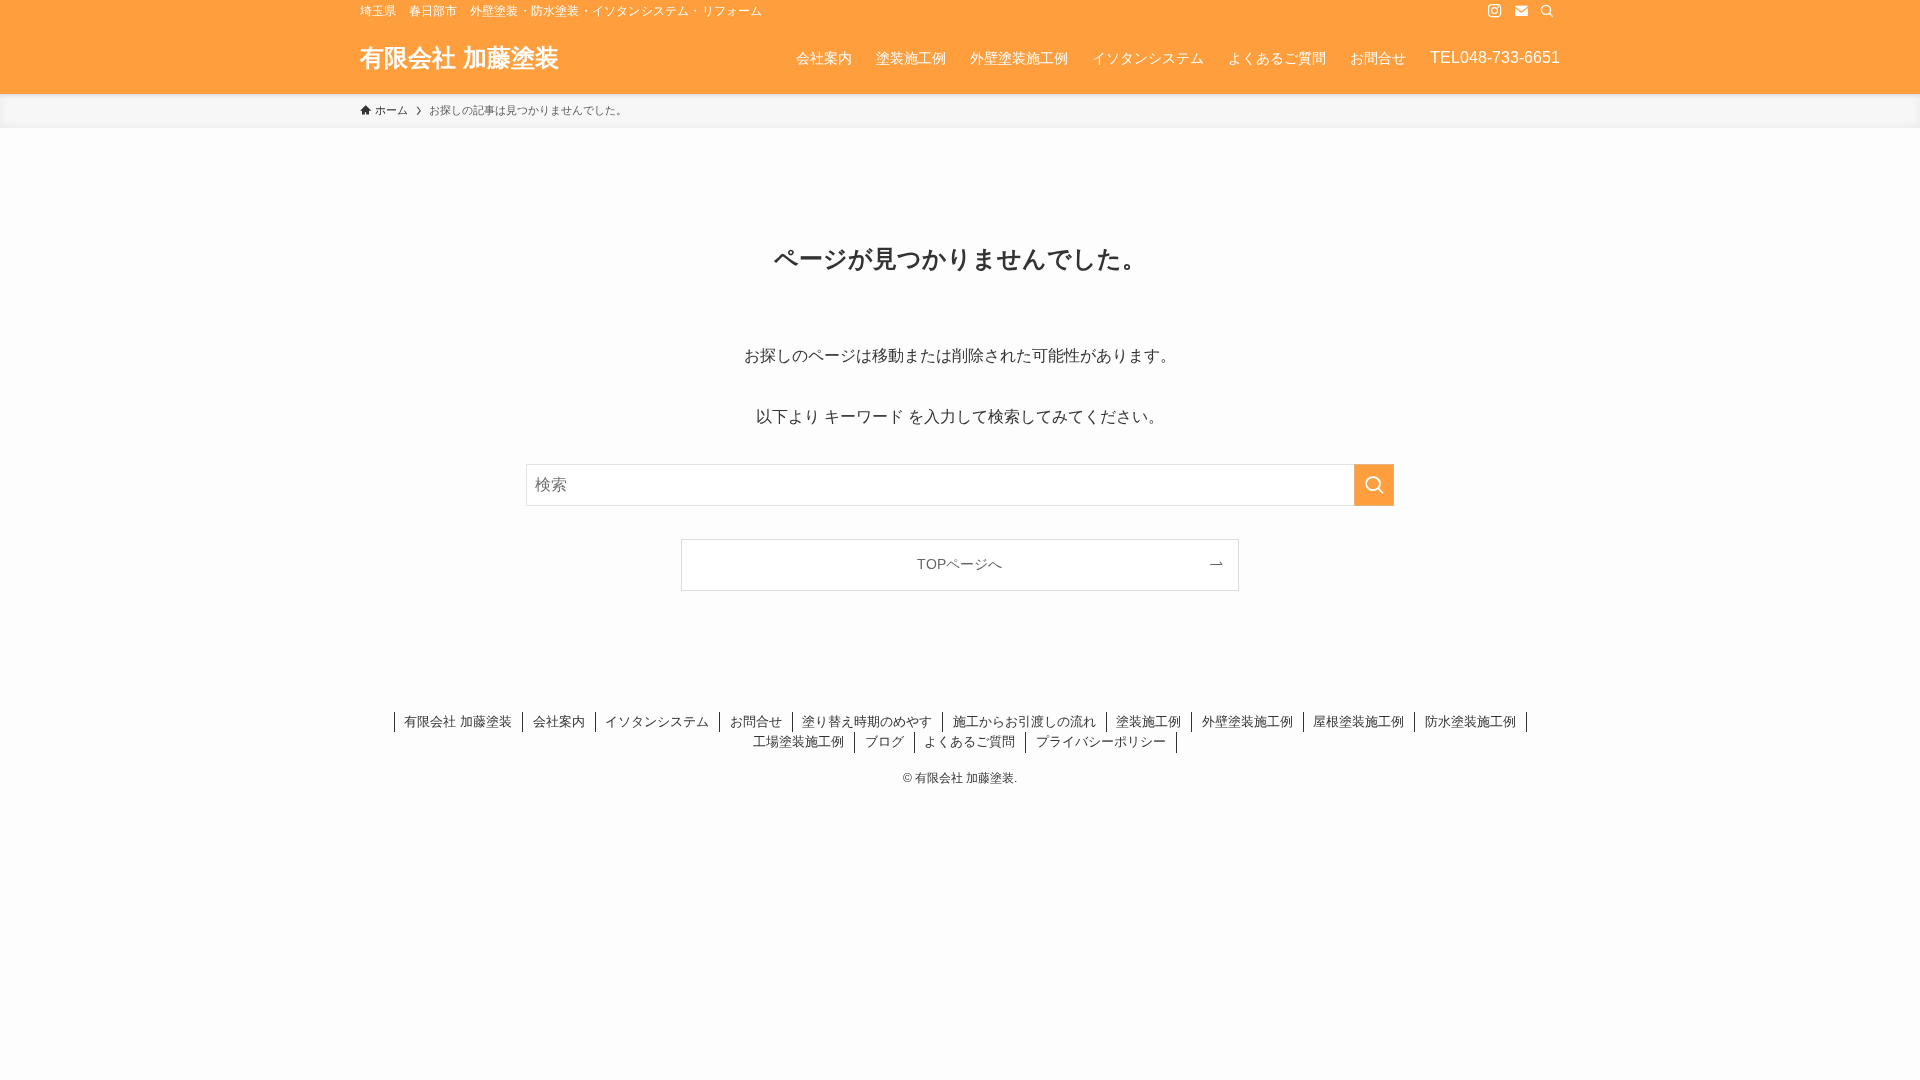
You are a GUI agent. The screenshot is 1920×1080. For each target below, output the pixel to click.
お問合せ (756, 721)
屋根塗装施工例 (1358, 721)
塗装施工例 (1148, 721)
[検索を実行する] (1374, 485)
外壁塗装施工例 (1247, 721)
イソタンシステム (657, 721)
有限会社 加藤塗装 (459, 58)
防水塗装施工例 (1470, 721)
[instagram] (1495, 11)
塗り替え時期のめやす (867, 721)
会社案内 (559, 721)
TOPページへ (959, 564)
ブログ (884, 741)
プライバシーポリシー (1101, 741)
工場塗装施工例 (798, 741)
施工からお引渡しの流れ (1024, 721)
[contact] (1521, 11)
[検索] (1547, 11)
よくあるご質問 (969, 741)
